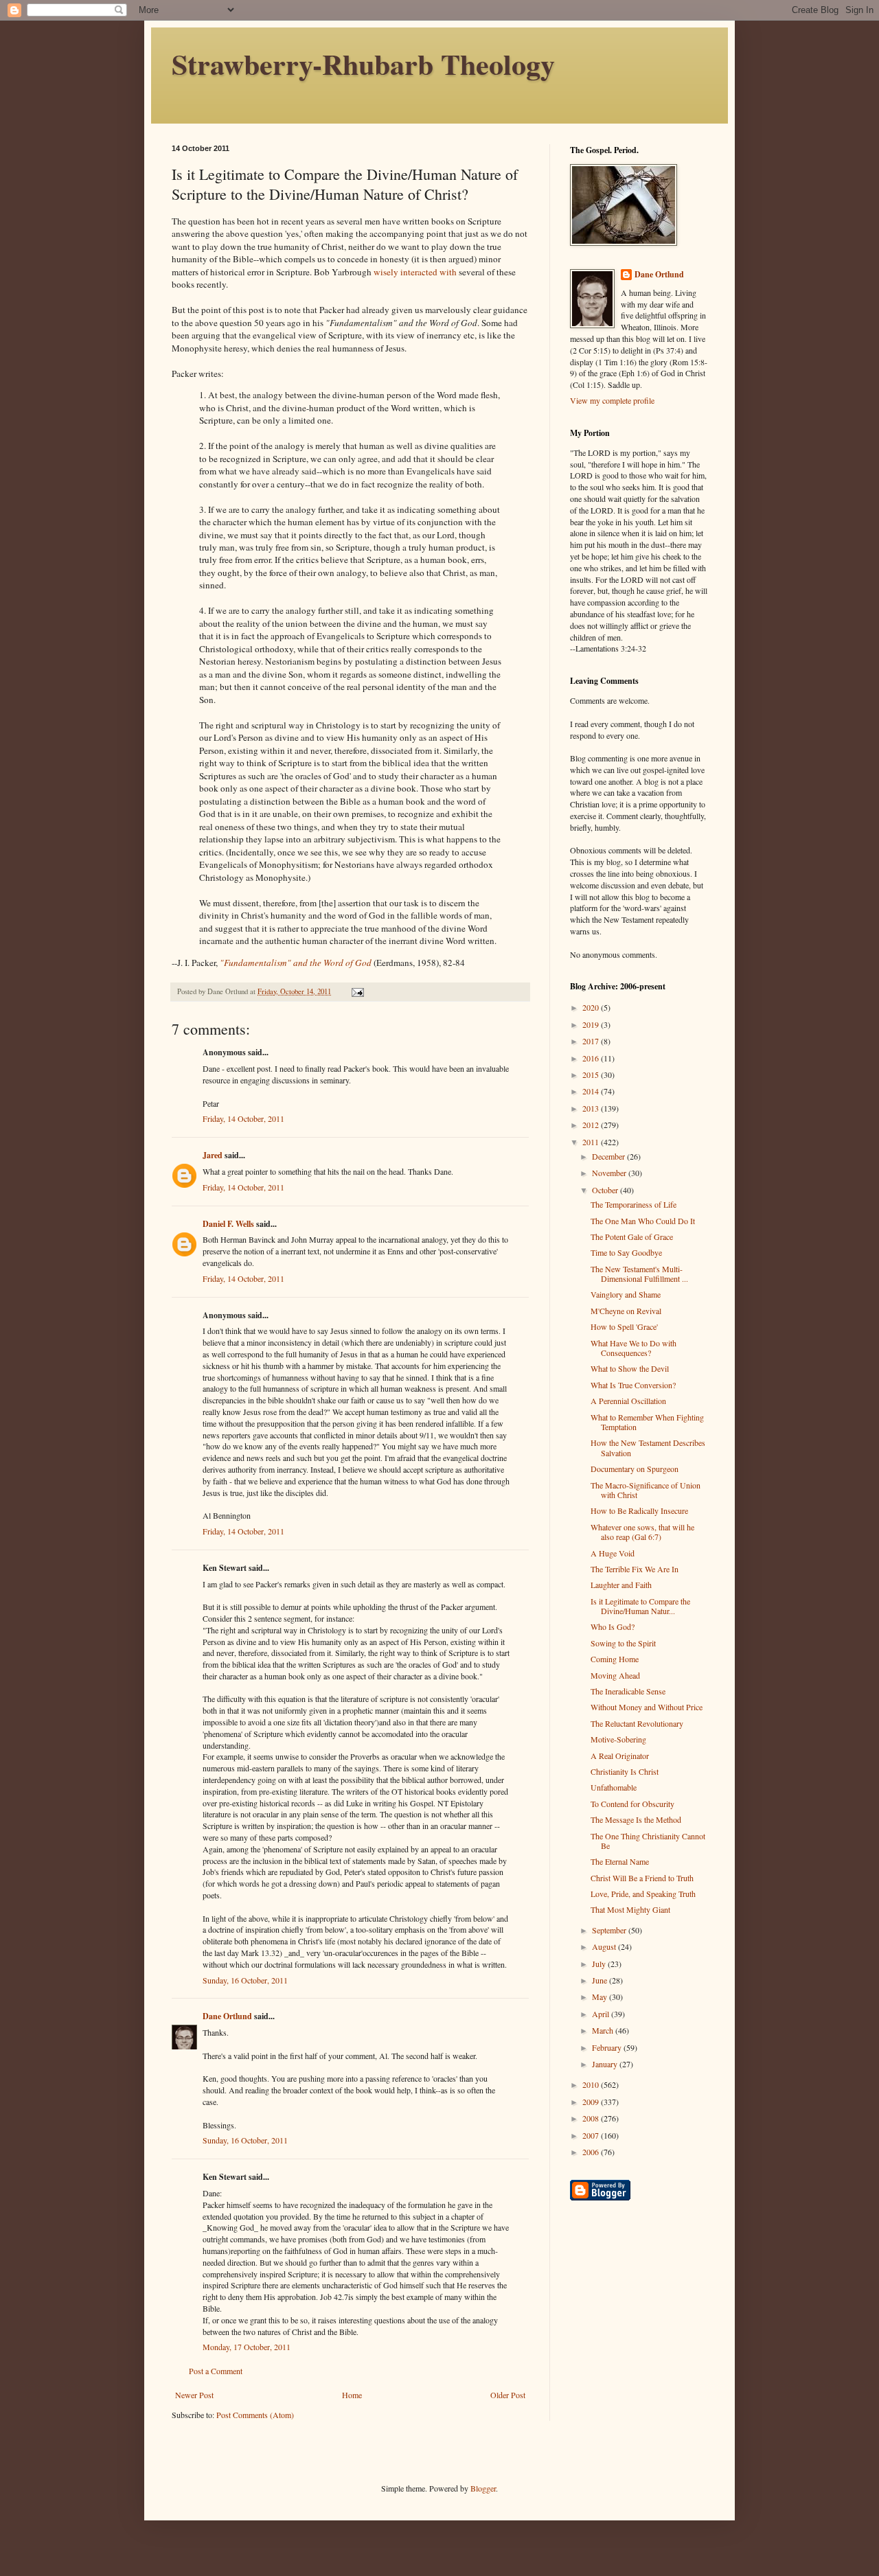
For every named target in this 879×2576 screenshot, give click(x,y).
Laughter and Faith (621, 1585)
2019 (592, 1024)
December (609, 1156)
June (601, 1980)
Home (352, 2395)
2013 (592, 1108)
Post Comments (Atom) (255, 2415)
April (602, 2014)
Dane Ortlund (227, 2016)
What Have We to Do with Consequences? (633, 1348)
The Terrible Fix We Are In (635, 1569)
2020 (592, 1007)
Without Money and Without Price (647, 1707)
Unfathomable (614, 1787)
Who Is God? (613, 1626)
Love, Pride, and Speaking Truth (643, 1894)
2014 (592, 1091)
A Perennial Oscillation (628, 1401)
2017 (592, 1041)
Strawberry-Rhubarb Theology (363, 64)
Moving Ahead (615, 1675)
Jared (213, 1155)
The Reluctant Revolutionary (637, 1723)
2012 (592, 1125)
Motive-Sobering (618, 1739)
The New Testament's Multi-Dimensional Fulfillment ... (639, 1274)
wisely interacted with (415, 272)
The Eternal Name (620, 1861)
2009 (592, 2102)
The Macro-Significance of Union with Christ (646, 1490)
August (605, 1946)
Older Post (508, 2395)
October (606, 1190)
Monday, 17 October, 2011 (247, 2347)
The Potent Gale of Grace (632, 1237)
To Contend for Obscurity (632, 1804)
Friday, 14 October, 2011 (243, 1118)
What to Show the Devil (630, 1368)
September (610, 1930)
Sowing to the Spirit (623, 1643)
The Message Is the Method (636, 1819)
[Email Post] (357, 991)
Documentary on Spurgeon (635, 1469)
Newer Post (194, 2395)
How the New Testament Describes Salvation (648, 1447)
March (604, 2030)
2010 (592, 2084)
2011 (592, 1142)
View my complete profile (612, 400)
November (610, 1173)
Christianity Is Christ (625, 1771)
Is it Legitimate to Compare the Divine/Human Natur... (640, 1606)
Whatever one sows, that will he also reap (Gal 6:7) (642, 1532)
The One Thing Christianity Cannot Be (648, 1841)
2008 (592, 2118)
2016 (592, 1058)
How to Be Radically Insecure (639, 1510)
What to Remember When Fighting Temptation (647, 1422)
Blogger (483, 2488)
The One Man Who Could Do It (643, 1221)
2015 (592, 1074)
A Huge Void (613, 1553)
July (600, 1964)
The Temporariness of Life (633, 1204)
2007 (592, 2135)
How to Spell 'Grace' (624, 1326)
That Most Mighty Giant (630, 1909)
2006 (592, 2152)
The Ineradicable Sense (628, 1691)
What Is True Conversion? (633, 1385)
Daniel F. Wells (228, 1224)
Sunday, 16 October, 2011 (245, 1980)
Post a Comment (216, 2371)
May (601, 1997)
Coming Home (615, 1659)
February (608, 2047)
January (606, 2064)
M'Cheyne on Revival (626, 1311)
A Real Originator (620, 1756)
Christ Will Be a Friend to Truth (642, 1878)
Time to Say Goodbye (626, 1252)
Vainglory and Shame (626, 1294)
